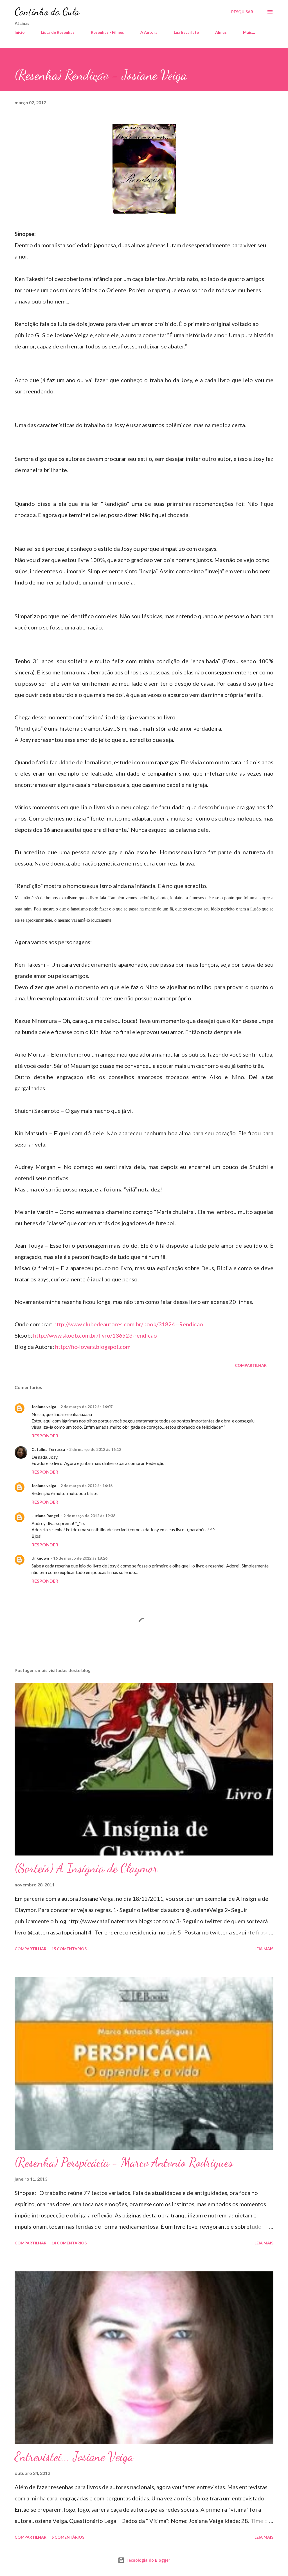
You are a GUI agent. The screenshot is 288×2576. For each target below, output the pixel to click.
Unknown (40, 1558)
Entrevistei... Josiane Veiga (74, 2457)
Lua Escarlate (186, 32)
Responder (45, 1436)
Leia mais (264, 1949)
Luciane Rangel (45, 1516)
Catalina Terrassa (48, 1449)
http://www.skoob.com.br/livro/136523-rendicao (95, 1335)
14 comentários (69, 2243)
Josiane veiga (44, 1407)
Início (20, 32)
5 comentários (68, 2537)
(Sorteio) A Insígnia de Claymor (86, 1868)
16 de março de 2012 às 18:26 (80, 1558)
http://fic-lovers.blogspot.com (93, 1347)
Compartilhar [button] (251, 1365)
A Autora (149, 32)
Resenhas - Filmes (107, 32)
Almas (221, 32)
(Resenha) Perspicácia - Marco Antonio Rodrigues (124, 2162)
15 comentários (69, 1949)
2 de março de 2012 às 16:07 (86, 1407)
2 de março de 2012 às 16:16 (86, 1486)
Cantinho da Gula (47, 12)
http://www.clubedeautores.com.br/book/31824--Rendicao (128, 1324)
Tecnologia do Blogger (147, 2560)
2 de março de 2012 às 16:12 (95, 1449)
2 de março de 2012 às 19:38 (89, 1516)
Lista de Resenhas (58, 32)
